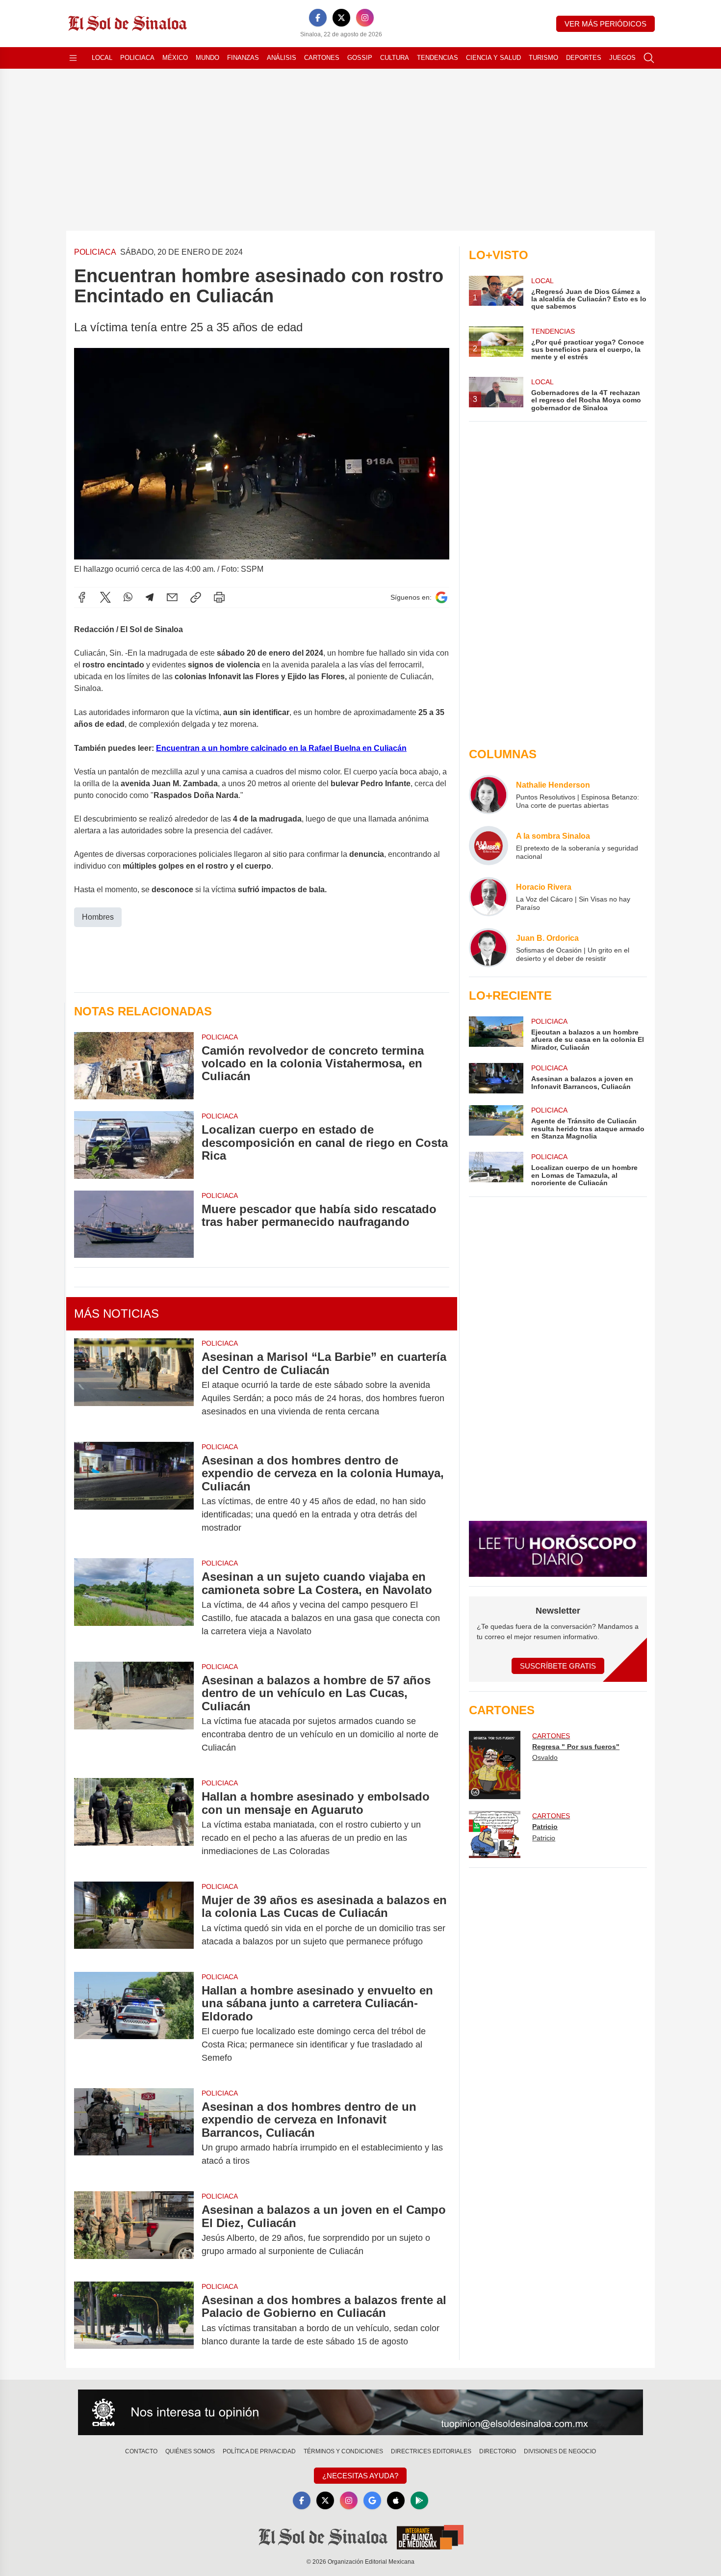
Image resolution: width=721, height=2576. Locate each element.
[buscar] (649, 58)
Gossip (360, 58)
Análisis (282, 58)
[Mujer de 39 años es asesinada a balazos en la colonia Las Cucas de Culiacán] (134, 1921)
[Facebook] (318, 18)
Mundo (207, 58)
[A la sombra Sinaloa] (489, 846)
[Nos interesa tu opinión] (360, 2413)
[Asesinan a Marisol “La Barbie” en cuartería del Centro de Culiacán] (134, 1384)
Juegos (622, 58)
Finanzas (243, 58)
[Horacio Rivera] (489, 897)
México (175, 58)
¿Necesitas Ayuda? (360, 2476)
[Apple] (396, 2500)
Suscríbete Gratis (558, 1666)
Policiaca (137, 58)
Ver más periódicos (605, 24)
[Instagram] (365, 18)
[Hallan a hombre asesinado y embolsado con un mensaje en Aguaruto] (134, 1824)
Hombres (98, 917)
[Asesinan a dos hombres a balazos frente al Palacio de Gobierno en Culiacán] (134, 2321)
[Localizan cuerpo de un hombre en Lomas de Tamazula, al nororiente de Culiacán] (496, 1169)
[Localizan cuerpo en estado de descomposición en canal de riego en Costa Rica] (134, 1145)
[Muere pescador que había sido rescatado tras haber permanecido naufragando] (134, 1224)
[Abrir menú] (73, 58)
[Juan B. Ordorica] (489, 948)
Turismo (543, 58)
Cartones (322, 58)
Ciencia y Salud (493, 58)
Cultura (395, 58)
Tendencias (438, 58)
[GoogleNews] (372, 2500)
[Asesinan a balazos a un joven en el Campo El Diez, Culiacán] (134, 2231)
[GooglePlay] (419, 2500)
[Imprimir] (219, 597)
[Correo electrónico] (172, 597)
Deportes (584, 58)
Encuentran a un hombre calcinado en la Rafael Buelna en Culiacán (281, 748)
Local (102, 58)
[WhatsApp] (128, 597)
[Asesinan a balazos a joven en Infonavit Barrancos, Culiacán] (496, 1078)
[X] (341, 18)
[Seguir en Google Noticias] (441, 598)
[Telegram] (150, 597)
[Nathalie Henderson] (489, 795)
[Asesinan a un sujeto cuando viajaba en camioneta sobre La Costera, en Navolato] (134, 1604)
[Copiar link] (196, 597)
